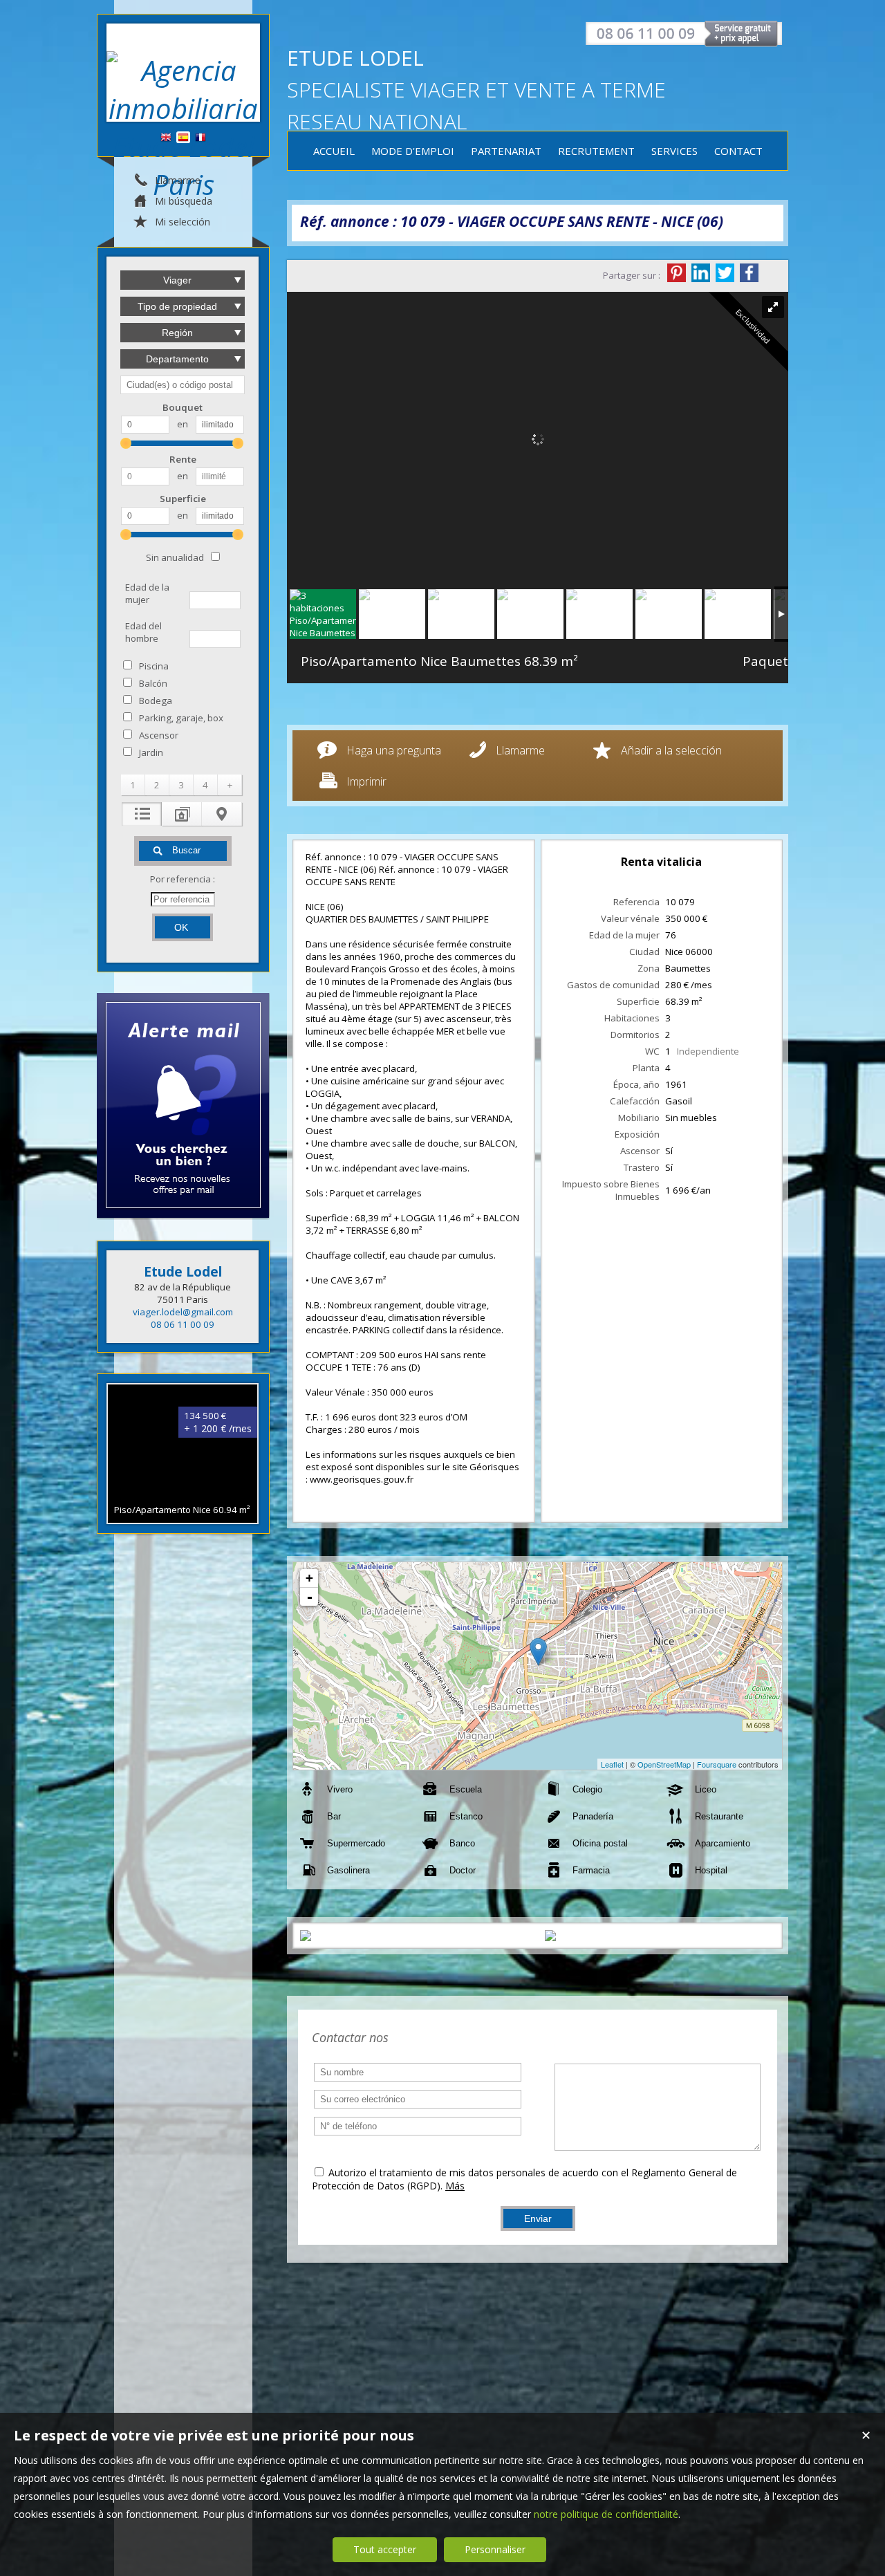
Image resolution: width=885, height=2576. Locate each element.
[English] (166, 138)
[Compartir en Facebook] (749, 273)
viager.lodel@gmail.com (183, 1312)
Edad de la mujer (147, 593)
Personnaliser (495, 2549)
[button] (133, 785)
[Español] (183, 138)
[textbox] (183, 385)
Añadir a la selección (671, 750)
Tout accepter (385, 2549)
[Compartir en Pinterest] (677, 273)
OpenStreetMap (664, 1764)
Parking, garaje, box (181, 718)
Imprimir (366, 781)
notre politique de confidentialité (606, 2514)
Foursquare (717, 1764)
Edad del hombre (143, 632)
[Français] (201, 138)
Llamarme (520, 750)
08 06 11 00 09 (183, 1324)
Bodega (156, 701)
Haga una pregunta (394, 750)
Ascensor (159, 735)
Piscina (154, 666)
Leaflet (612, 1764)
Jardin (151, 752)
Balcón (153, 683)
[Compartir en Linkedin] (701, 273)
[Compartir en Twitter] (725, 273)
